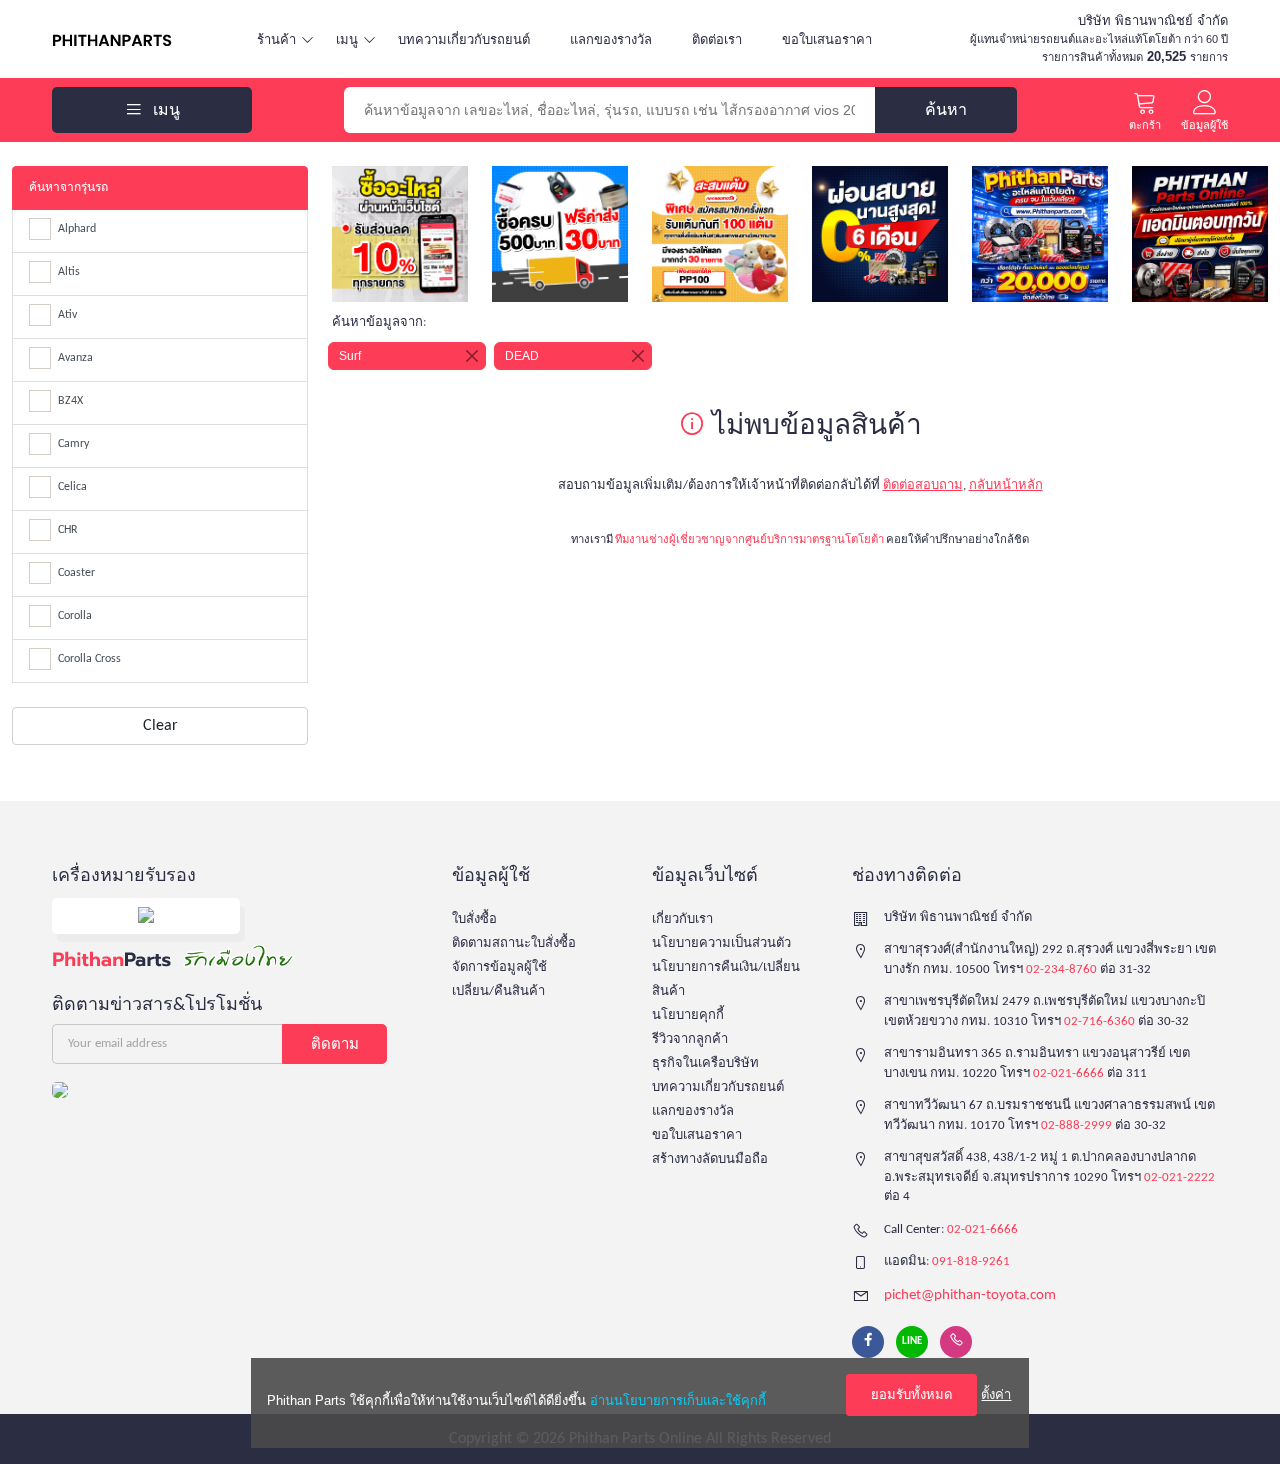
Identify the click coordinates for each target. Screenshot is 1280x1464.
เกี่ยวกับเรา (682, 919)
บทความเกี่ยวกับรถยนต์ (464, 39)
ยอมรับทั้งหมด (911, 1394)
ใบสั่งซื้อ (474, 919)
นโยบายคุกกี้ (688, 1015)
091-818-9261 (971, 1261)
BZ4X (70, 401)
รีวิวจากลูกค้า (690, 1039)
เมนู (347, 39)
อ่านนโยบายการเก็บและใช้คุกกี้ (678, 1400)
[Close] (472, 356)
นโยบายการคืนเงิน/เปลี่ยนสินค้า (726, 979)
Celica (72, 487)
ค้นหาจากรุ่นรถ (68, 188)
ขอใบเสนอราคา (827, 39)
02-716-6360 (1099, 1021)
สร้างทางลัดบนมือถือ (710, 1159)
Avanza (75, 358)
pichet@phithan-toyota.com (970, 1295)
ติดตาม (335, 1043)
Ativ (67, 315)
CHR (68, 530)
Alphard (77, 229)
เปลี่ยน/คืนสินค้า (498, 991)
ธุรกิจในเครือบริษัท (705, 1063)
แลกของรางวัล (611, 39)
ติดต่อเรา (717, 39)
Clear (160, 726)
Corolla (75, 616)
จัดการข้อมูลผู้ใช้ (499, 967)
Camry (73, 444)
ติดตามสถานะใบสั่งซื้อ (514, 943)
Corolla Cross (89, 659)
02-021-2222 (1179, 1177)
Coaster (76, 573)
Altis (69, 272)
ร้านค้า (276, 39)
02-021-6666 (1068, 1073)
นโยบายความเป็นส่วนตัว (721, 943)
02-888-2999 (1076, 1125)
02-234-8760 (1061, 969)
